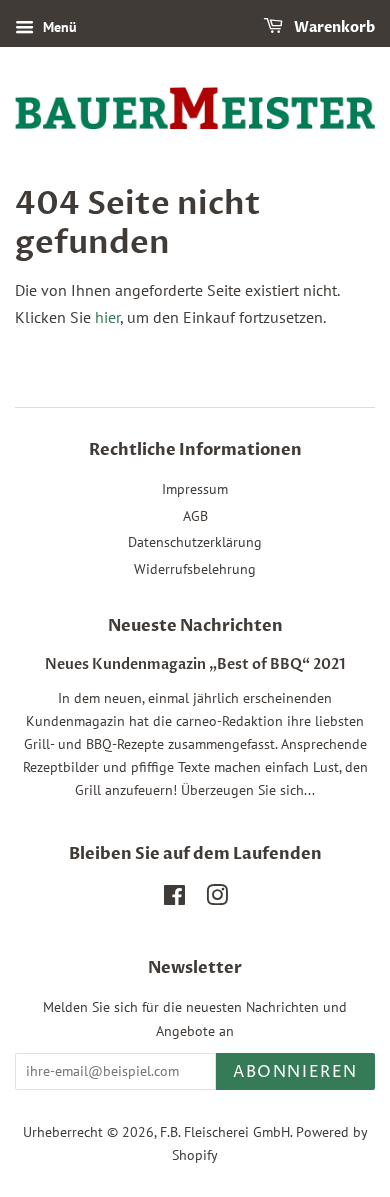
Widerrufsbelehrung (195, 569)
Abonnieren (295, 1072)
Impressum (195, 489)
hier (107, 317)
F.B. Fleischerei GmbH (225, 1132)
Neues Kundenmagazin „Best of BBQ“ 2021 (195, 665)
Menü (58, 27)
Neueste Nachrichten (195, 626)
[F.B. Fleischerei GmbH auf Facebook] (174, 899)
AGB (195, 516)
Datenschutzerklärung (195, 542)
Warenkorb (333, 27)
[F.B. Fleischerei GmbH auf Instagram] (217, 899)
